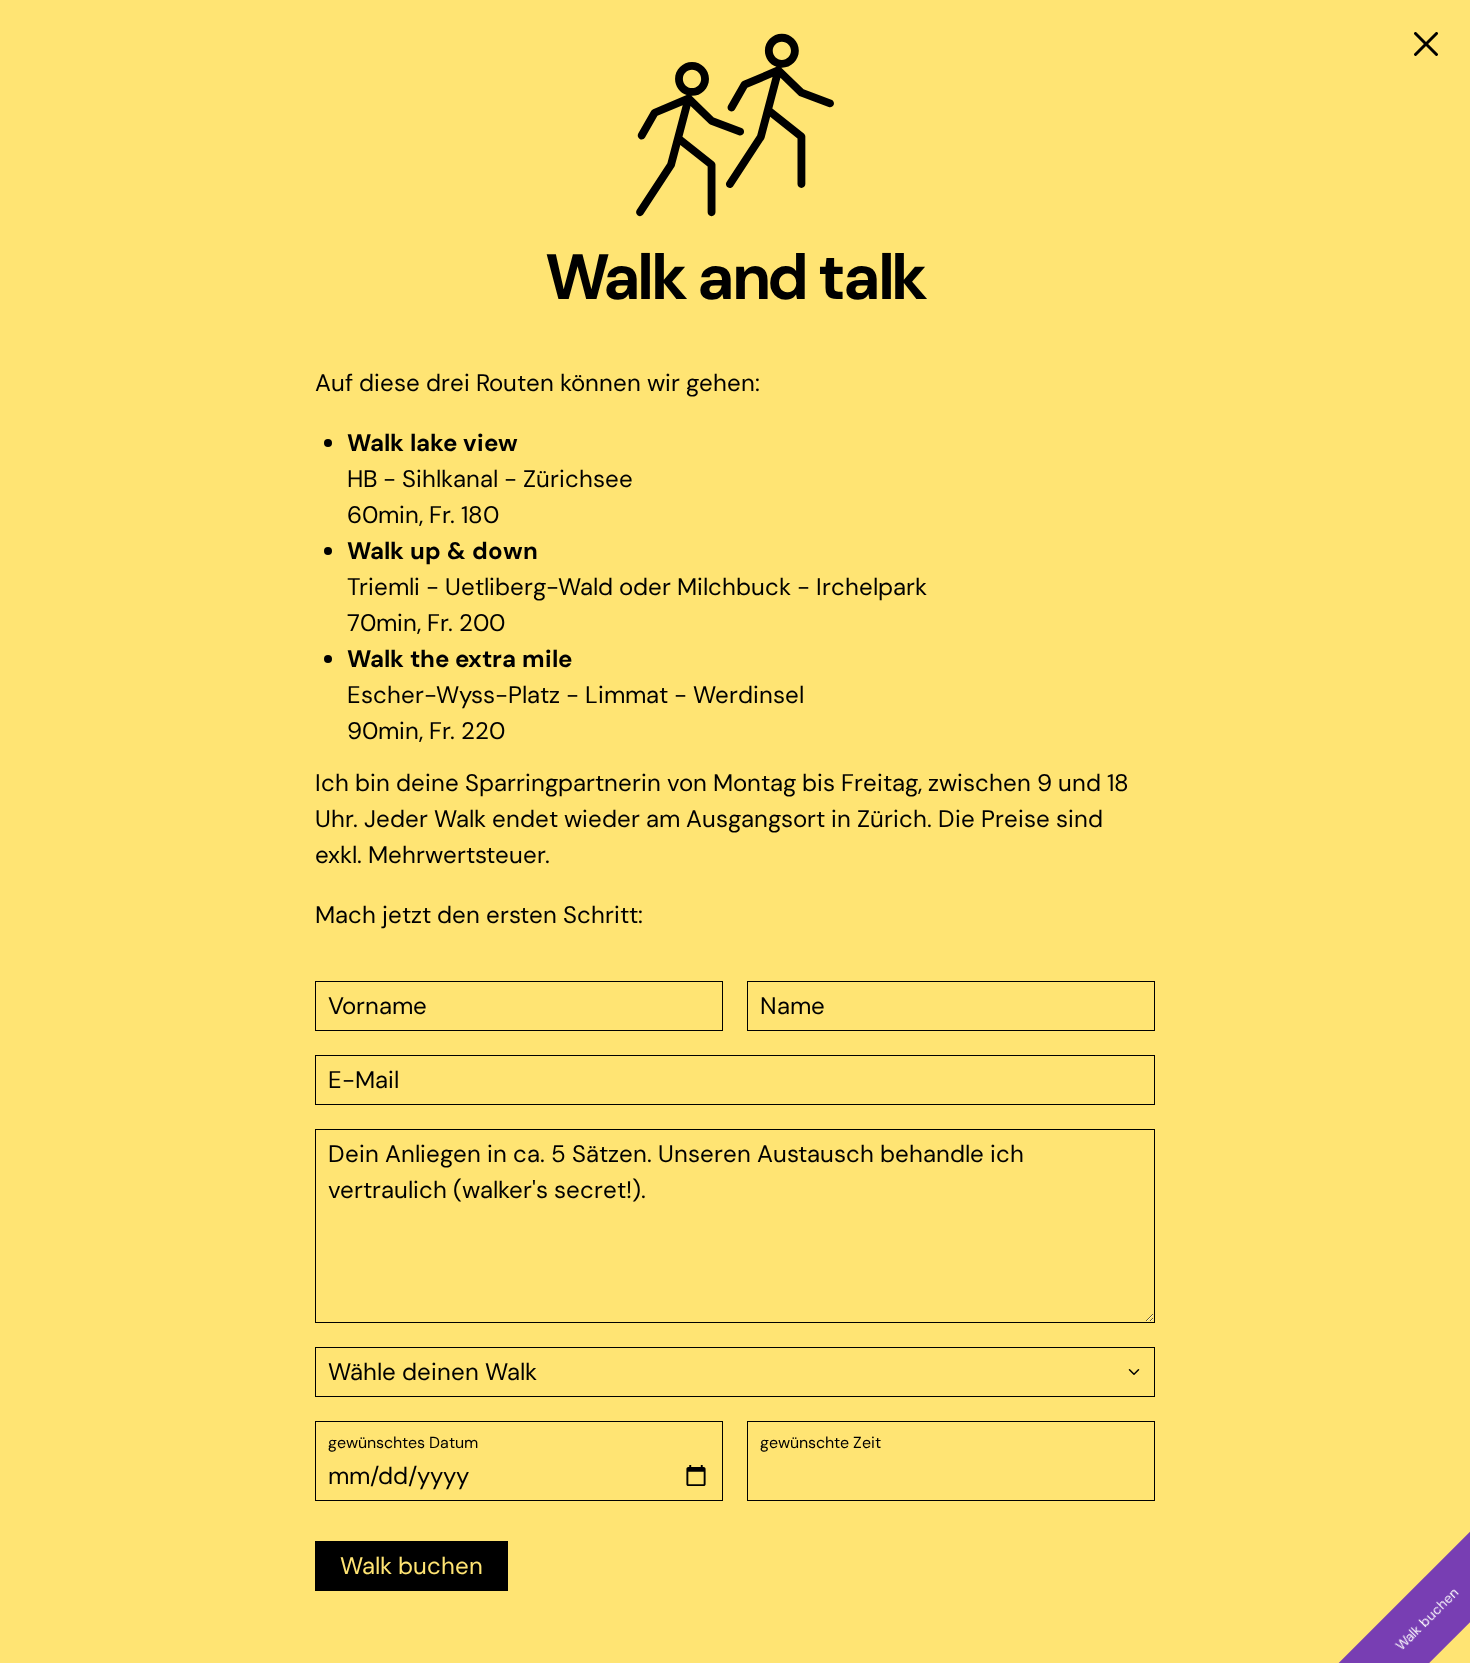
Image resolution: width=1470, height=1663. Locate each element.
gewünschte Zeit (820, 1442)
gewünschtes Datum (403, 1442)
